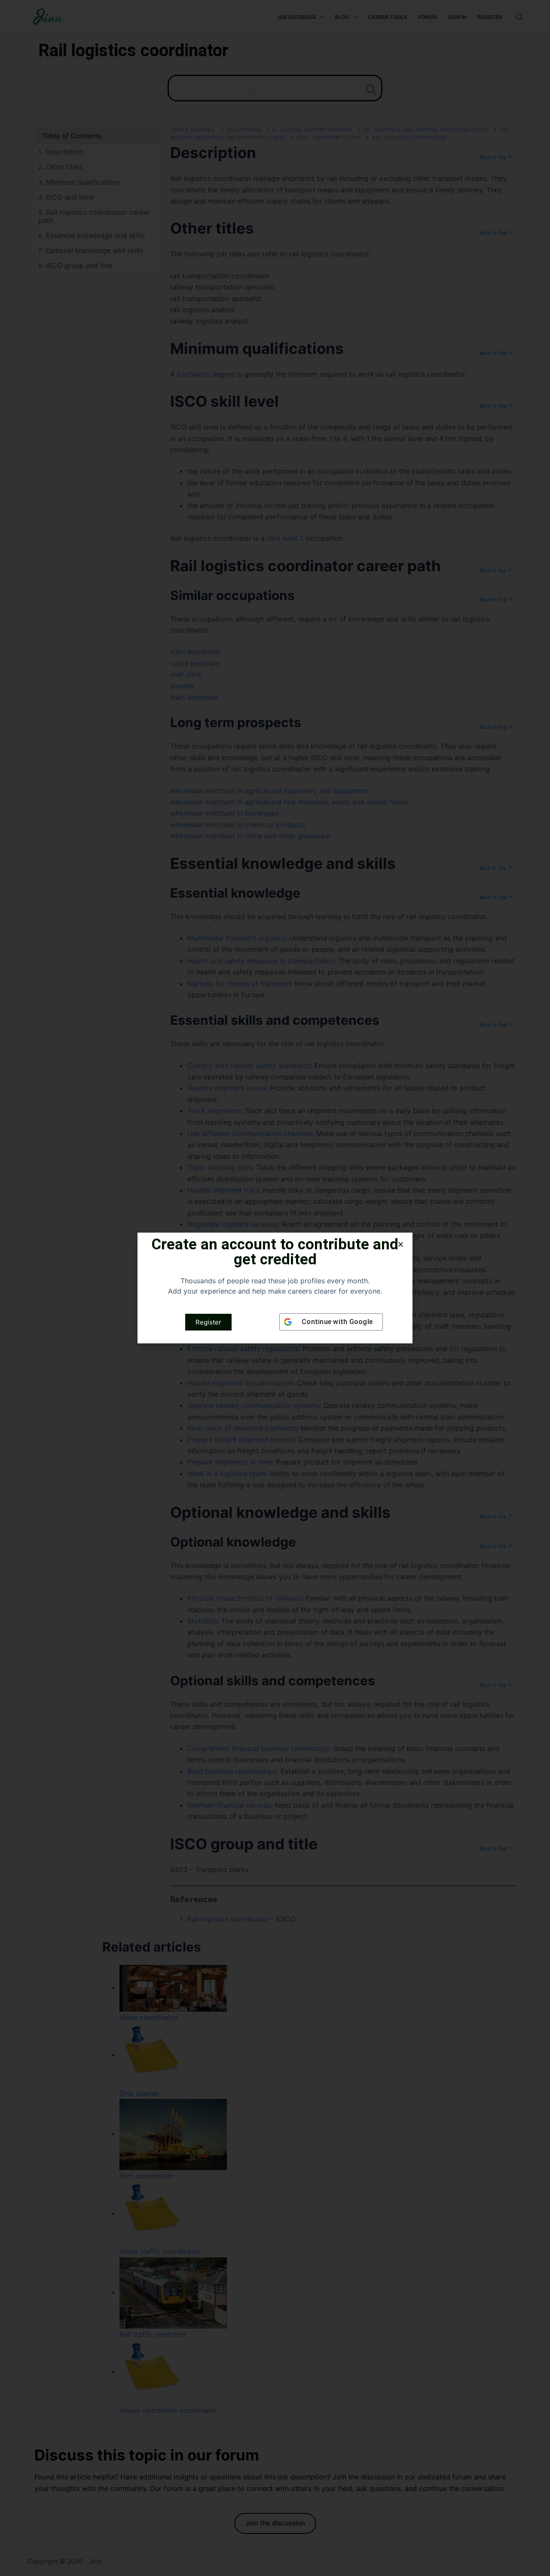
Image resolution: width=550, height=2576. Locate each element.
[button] (401, 1244)
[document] (275, 1288)
